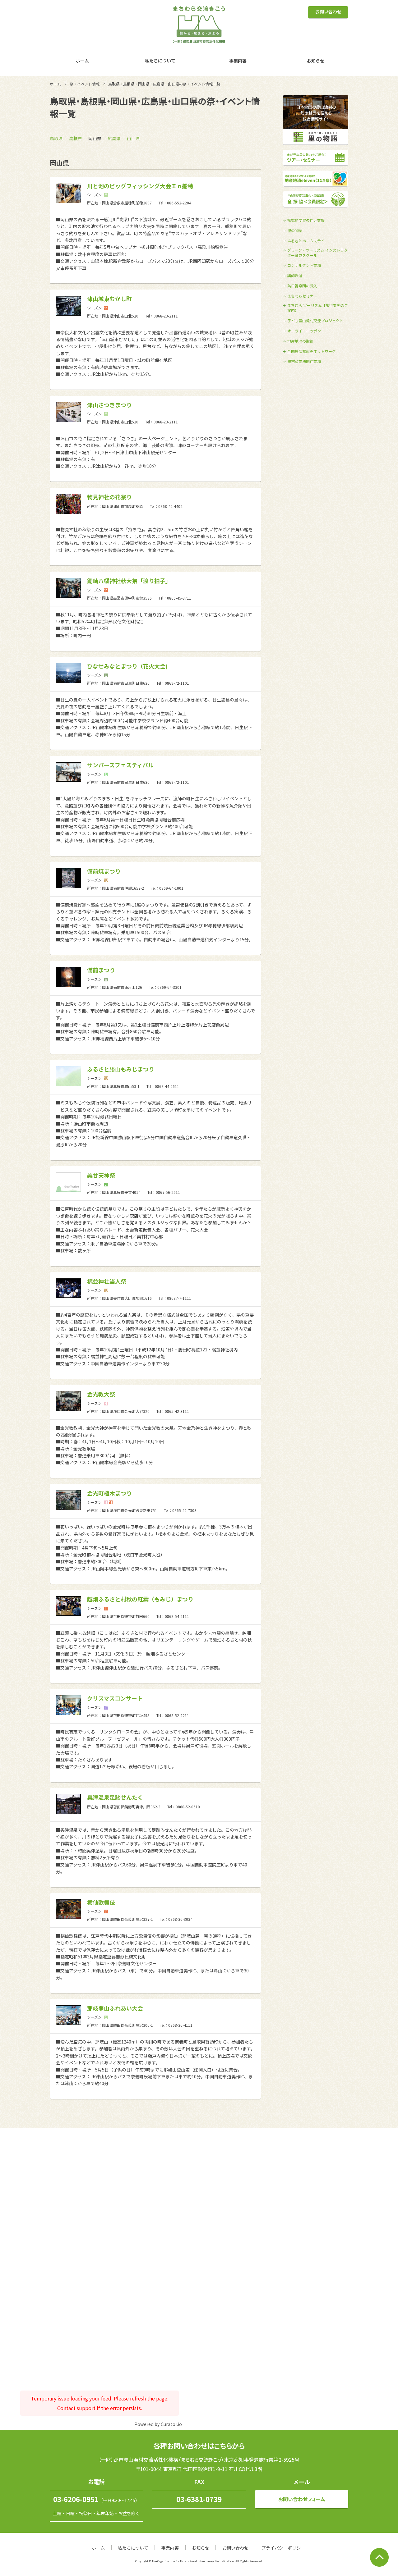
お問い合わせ (328, 11)
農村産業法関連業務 (304, 361)
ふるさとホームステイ (306, 241)
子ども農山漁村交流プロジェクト (315, 321)
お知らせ (316, 61)
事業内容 (238, 61)
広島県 (114, 138)
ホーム (82, 61)
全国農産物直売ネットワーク (312, 351)
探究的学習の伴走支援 (306, 220)
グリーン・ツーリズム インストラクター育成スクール (317, 253)
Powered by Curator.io (158, 2424)
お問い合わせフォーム (302, 2499)
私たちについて (160, 61)
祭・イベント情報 (85, 84)
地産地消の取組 (300, 341)
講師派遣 (295, 276)
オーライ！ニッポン (304, 331)
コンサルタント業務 (304, 265)
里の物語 (295, 231)
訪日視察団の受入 (302, 286)
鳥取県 (56, 138)
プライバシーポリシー (283, 2548)
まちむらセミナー (302, 296)
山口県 (133, 138)
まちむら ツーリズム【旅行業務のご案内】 (318, 308)
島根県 (76, 138)
